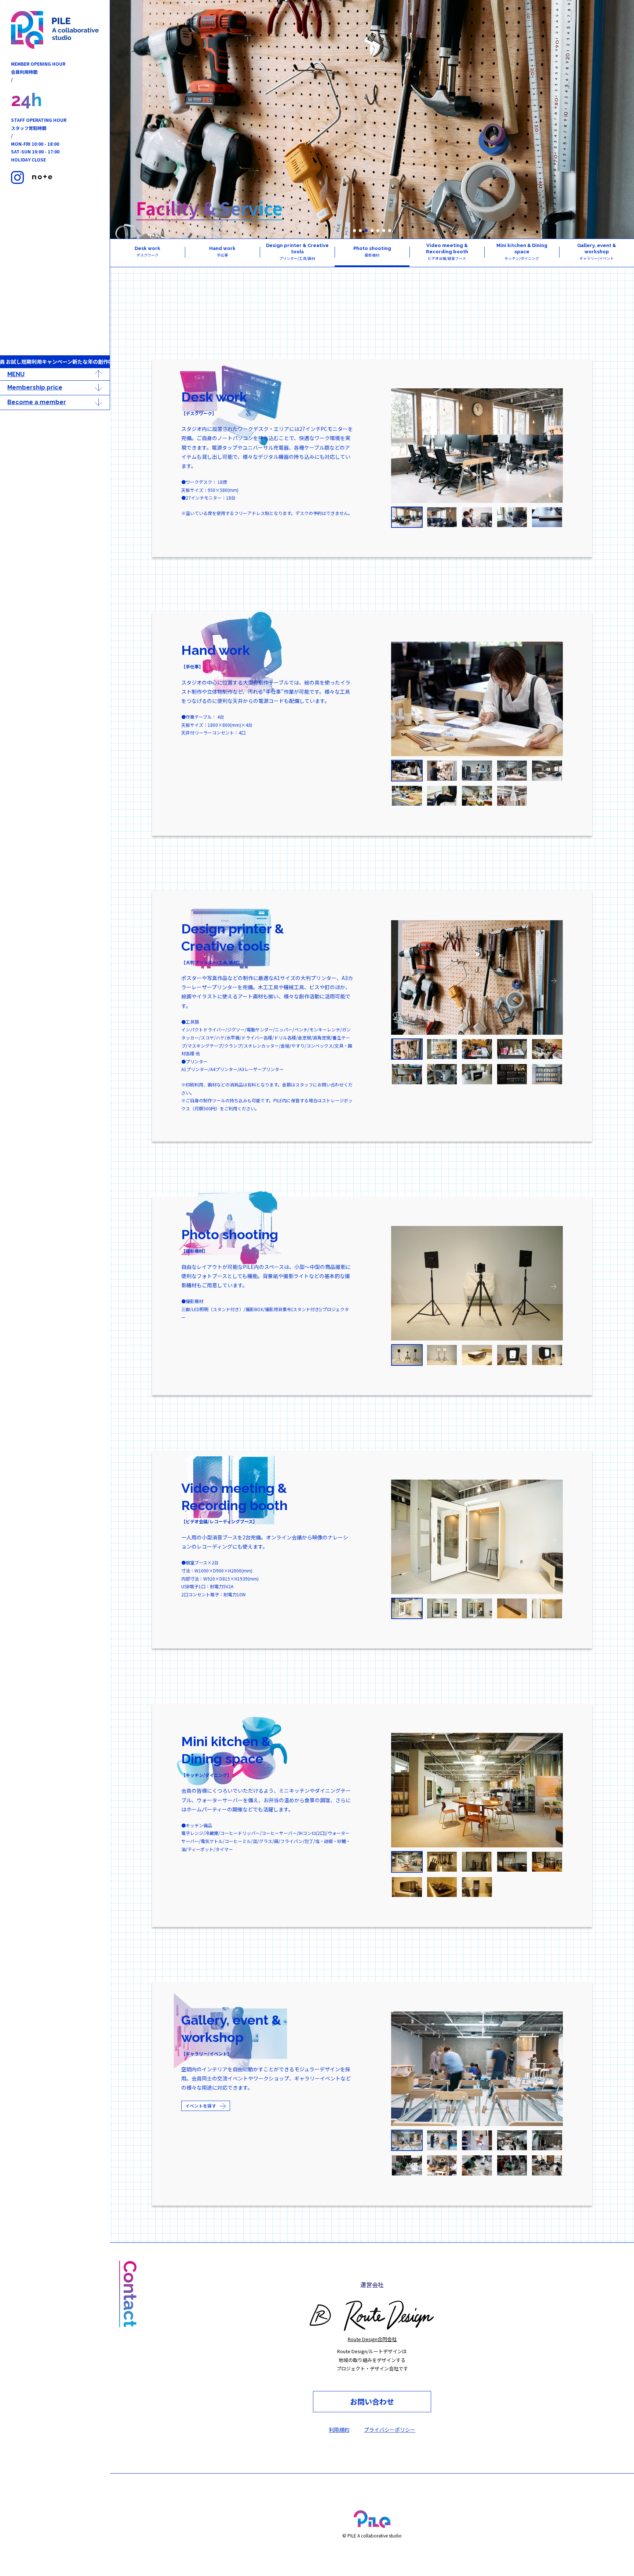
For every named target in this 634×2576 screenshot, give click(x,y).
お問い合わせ (372, 2401)
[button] (354, 231)
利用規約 (339, 2430)
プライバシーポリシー (390, 2430)
